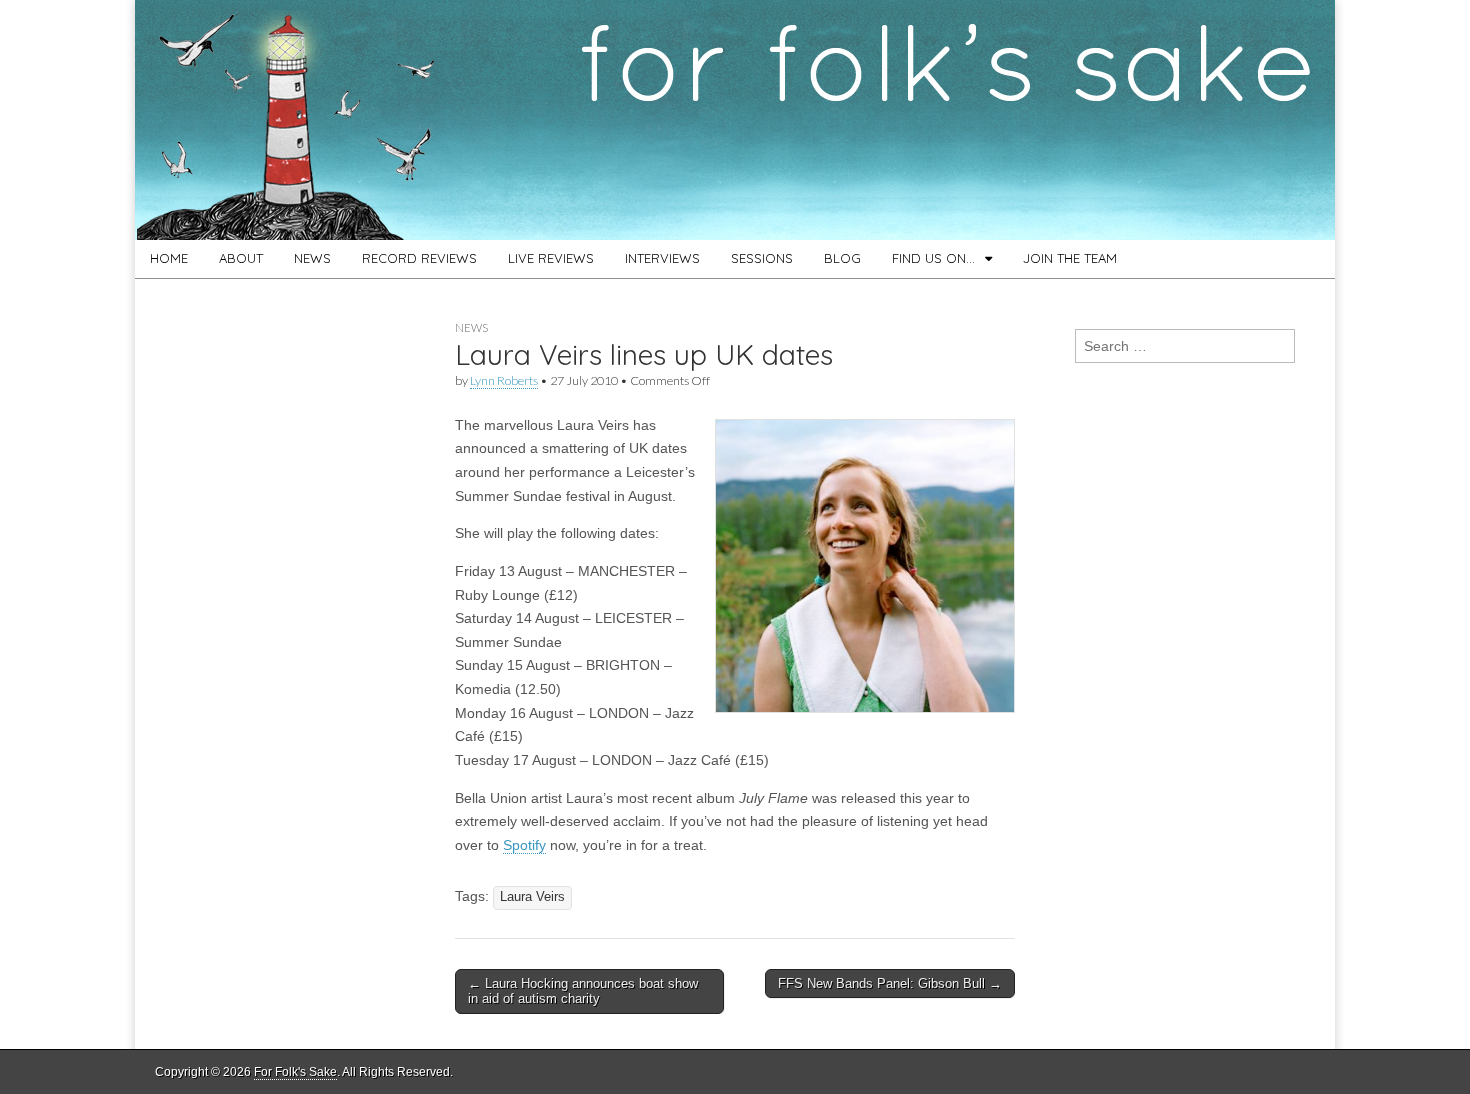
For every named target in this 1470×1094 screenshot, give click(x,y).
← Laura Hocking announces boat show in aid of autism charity (583, 991)
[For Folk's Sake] (735, 120)
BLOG (842, 258)
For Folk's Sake (295, 1072)
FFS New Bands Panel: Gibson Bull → (890, 983)
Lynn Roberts (504, 380)
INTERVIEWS (662, 258)
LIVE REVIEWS (551, 258)
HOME (169, 258)
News (471, 327)
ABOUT (241, 258)
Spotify (524, 845)
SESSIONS (762, 258)
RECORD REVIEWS (419, 258)
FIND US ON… (933, 258)
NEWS (312, 258)
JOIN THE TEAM (1070, 258)
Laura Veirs (532, 897)
